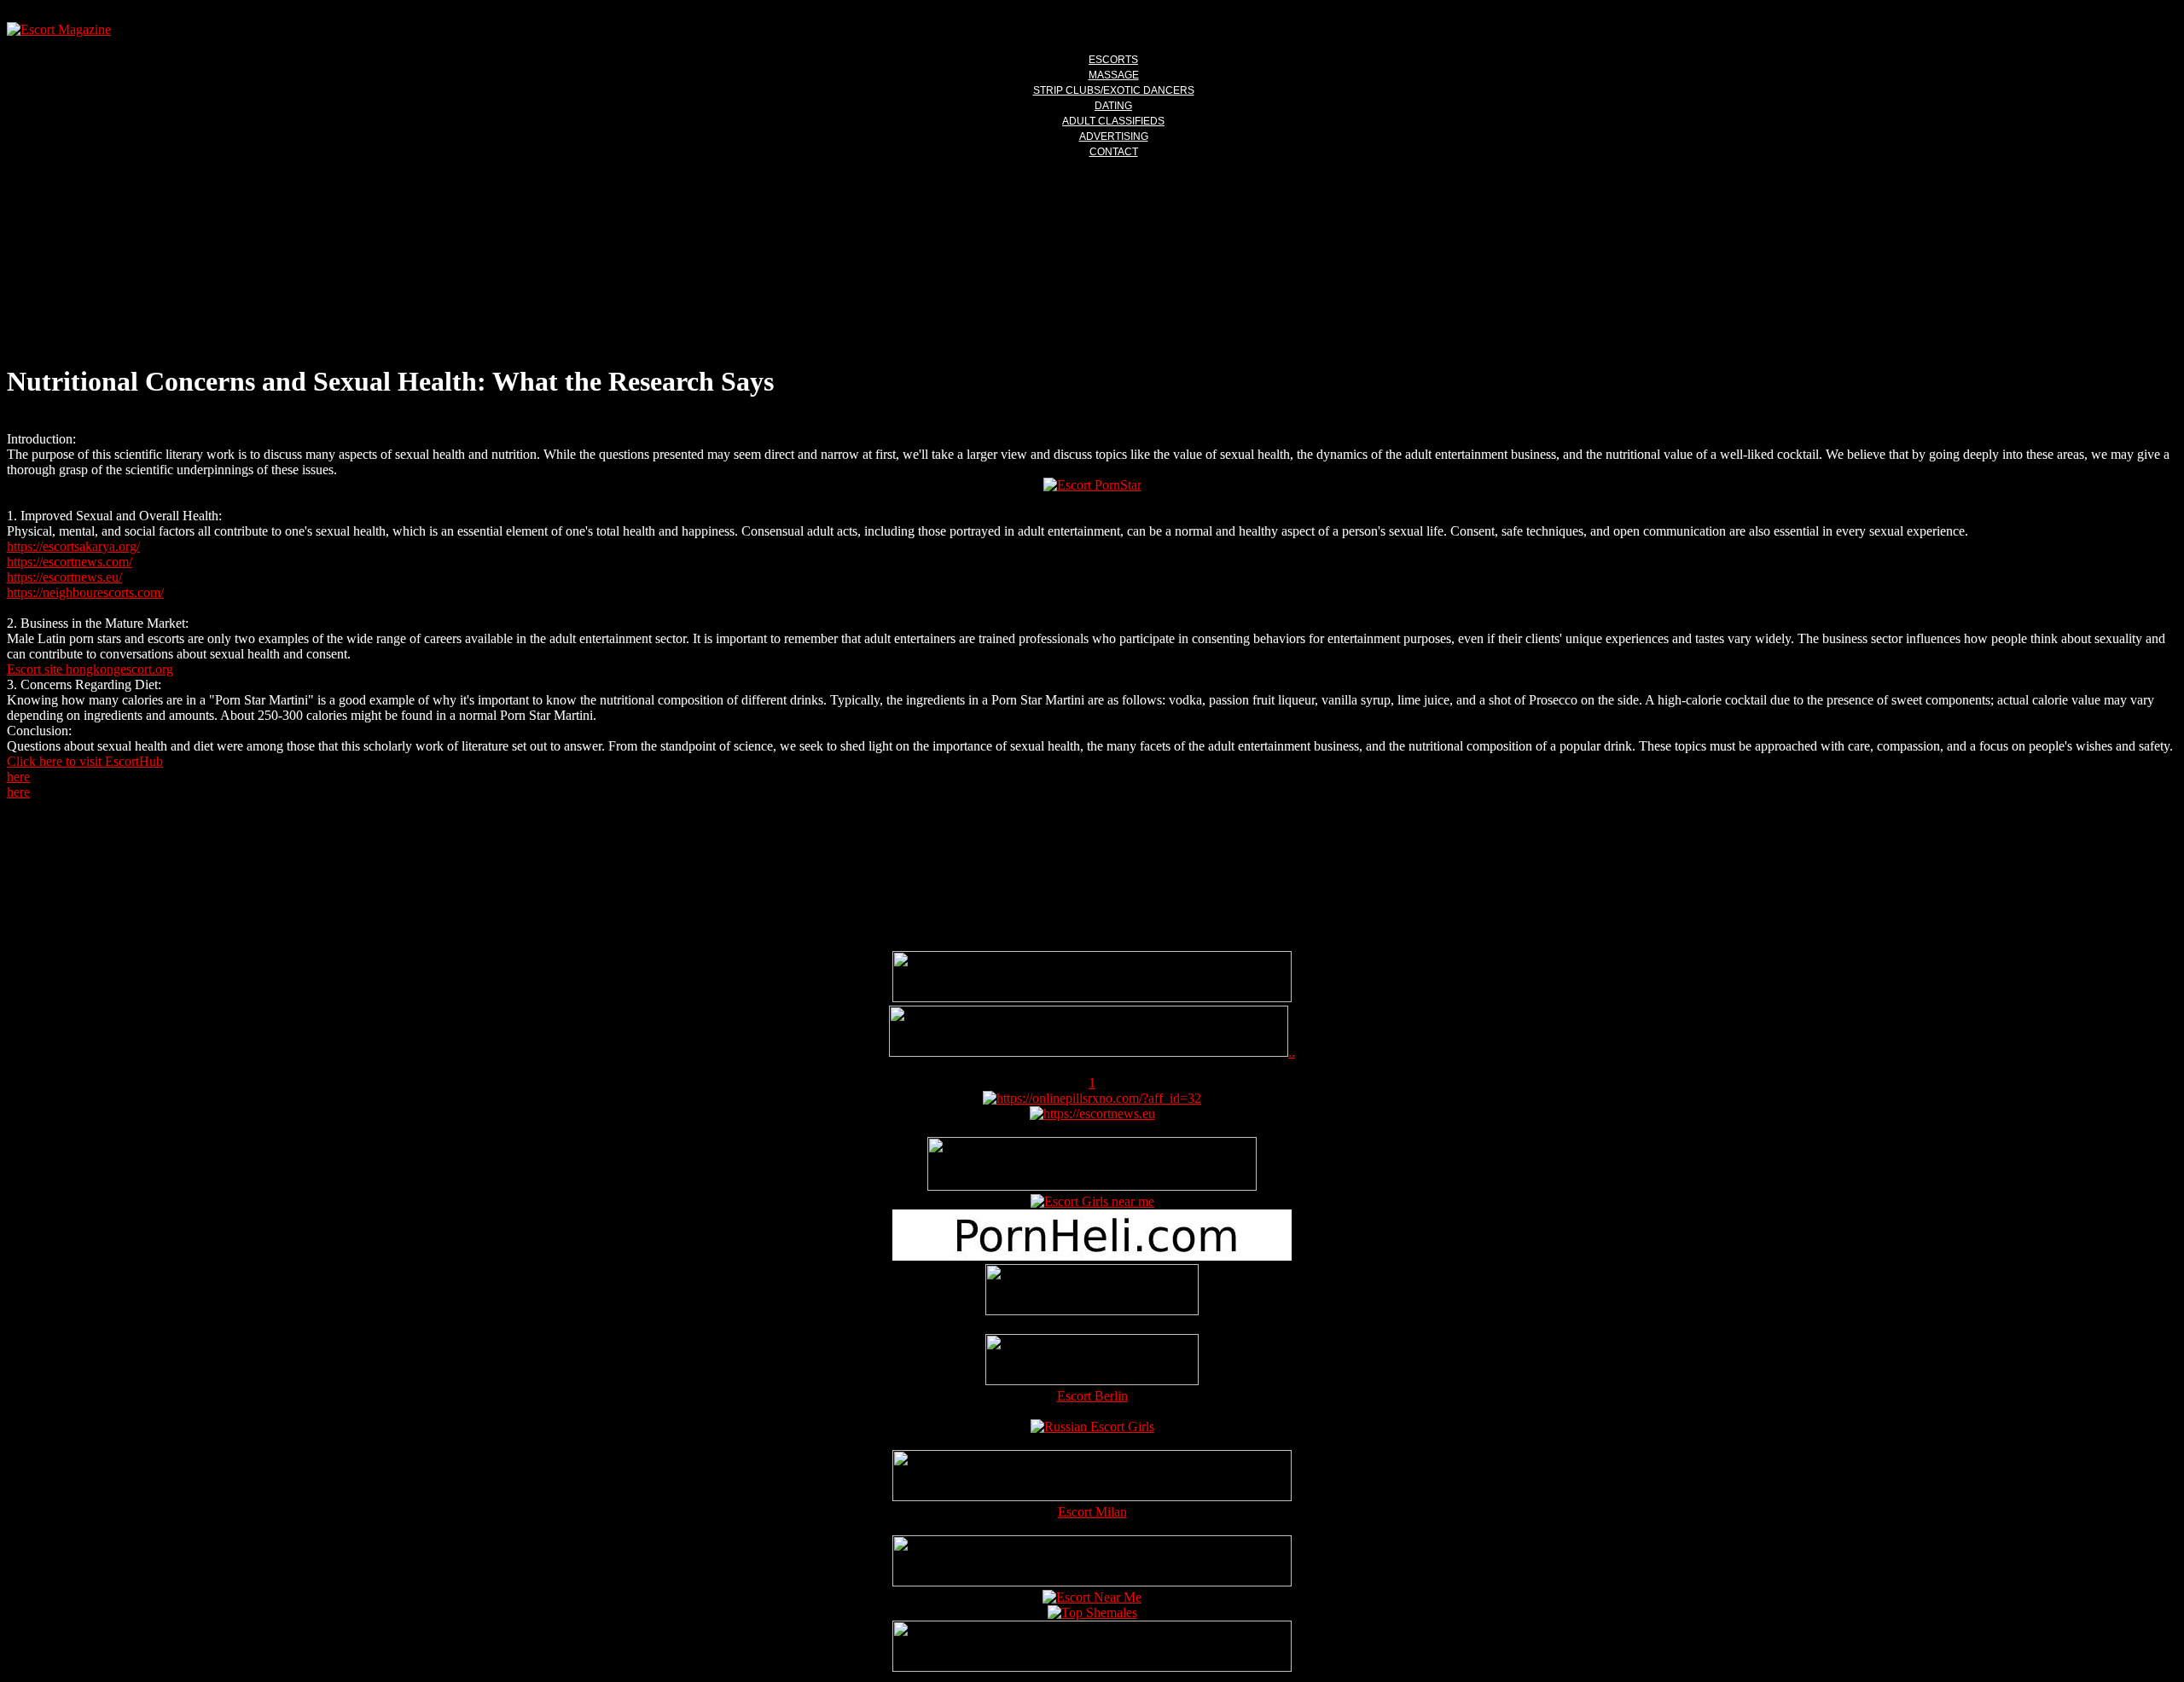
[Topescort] (1092, 1582)
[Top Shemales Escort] (1092, 1612)
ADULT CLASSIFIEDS (1113, 121)
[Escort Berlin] (1092, 1361)
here (18, 777)
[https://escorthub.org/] (1092, 1291)
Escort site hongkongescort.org (90, 669)
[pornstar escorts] (1089, 1052)
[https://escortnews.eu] (1092, 1114)
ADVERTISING (1114, 136)
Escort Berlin (1092, 1396)
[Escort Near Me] (1092, 1597)
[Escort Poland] (1092, 998)
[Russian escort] (1092, 1427)
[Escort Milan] (1092, 1496)
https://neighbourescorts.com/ (85, 592)
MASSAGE (1114, 75)
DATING (1113, 106)
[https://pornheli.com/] (1092, 1186)
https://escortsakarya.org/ (73, 546)
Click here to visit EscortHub (85, 761)
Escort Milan (1092, 1512)
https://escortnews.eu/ (64, 577)
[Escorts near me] (1092, 1201)
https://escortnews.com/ (70, 562)
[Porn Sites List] (1092, 1256)
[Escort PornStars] (1092, 485)
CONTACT (1114, 152)
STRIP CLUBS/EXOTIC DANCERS (1114, 90)
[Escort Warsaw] (1092, 1667)
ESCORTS (1113, 60)
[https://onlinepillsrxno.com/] (1092, 1098)
